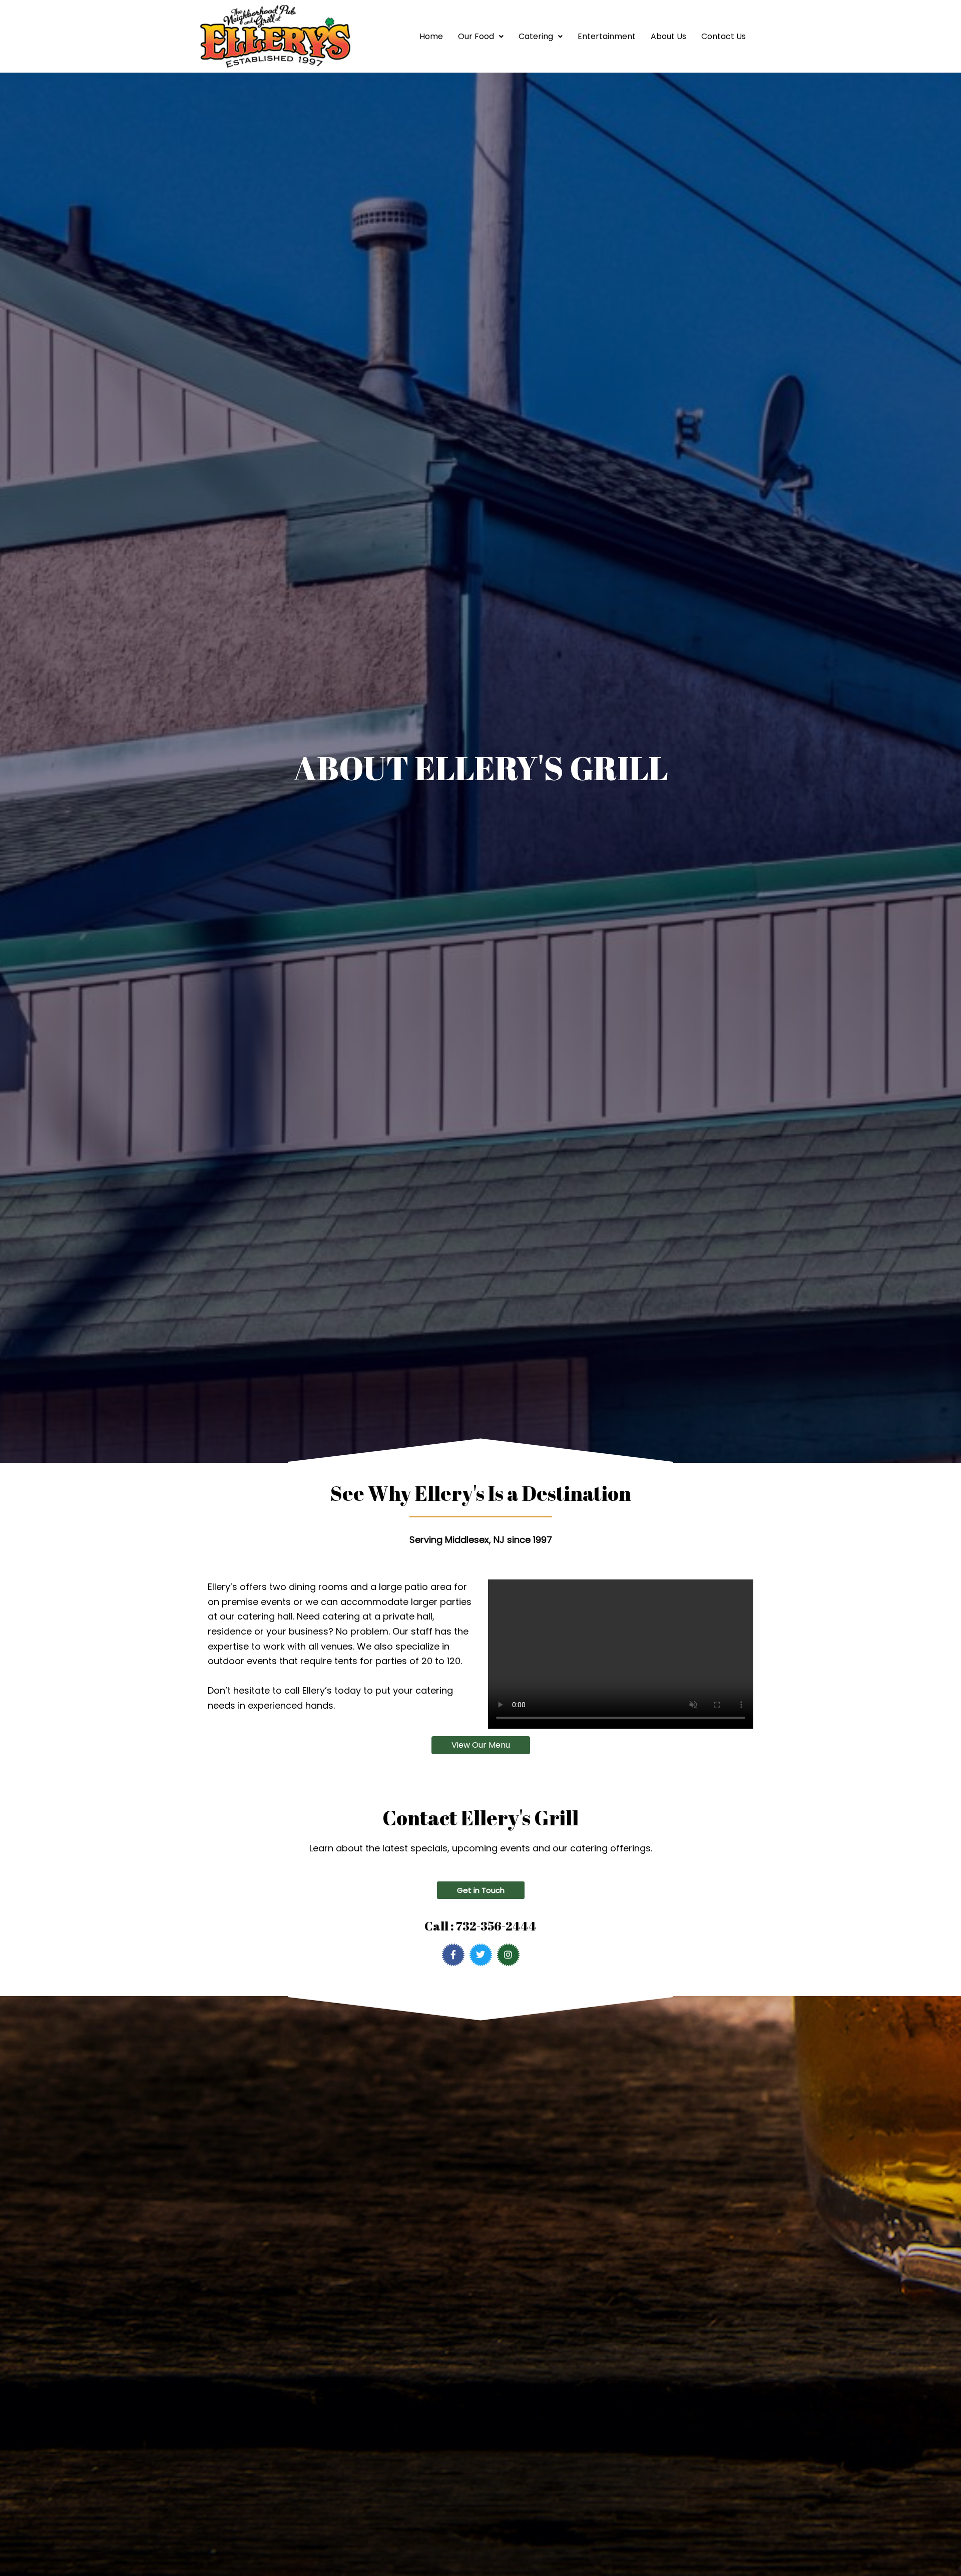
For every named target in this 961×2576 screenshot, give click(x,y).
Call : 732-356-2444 (480, 1926)
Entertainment (607, 36)
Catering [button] (536, 36)
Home (431, 36)
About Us (668, 36)
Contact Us (724, 36)
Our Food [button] (476, 36)
